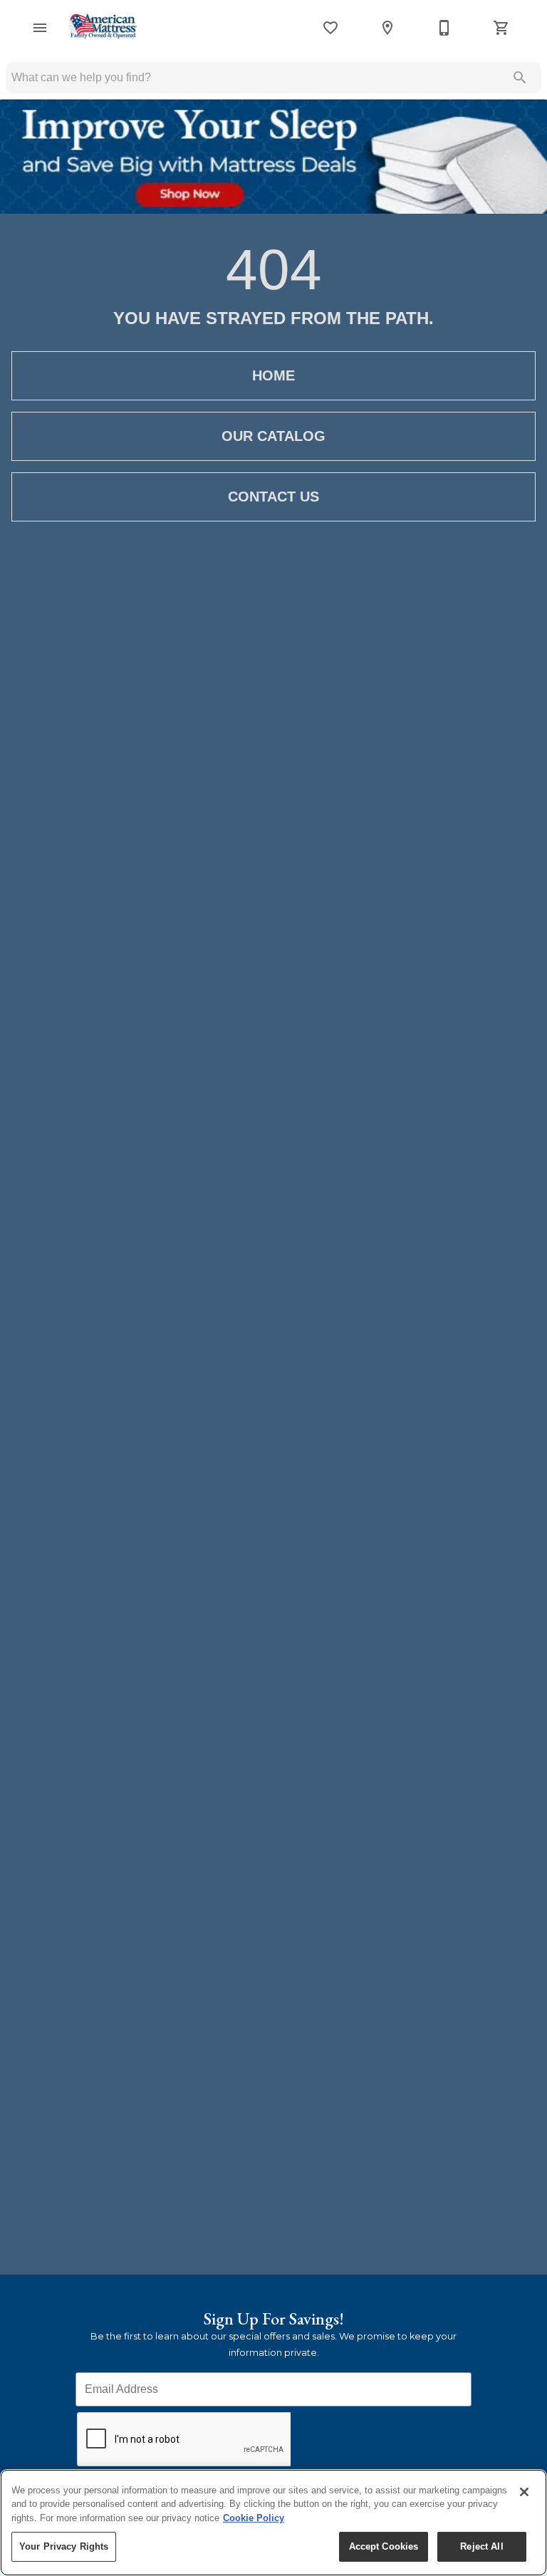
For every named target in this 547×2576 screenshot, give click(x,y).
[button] (40, 28)
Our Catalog (273, 436)
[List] (330, 28)
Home (273, 375)
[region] (273, 2523)
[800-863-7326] (444, 28)
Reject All (481, 2546)
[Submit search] (520, 78)
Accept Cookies (384, 2546)
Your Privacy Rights (64, 2546)
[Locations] (387, 28)
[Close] (524, 2492)
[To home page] (103, 27)
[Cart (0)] (501, 28)
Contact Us (273, 497)
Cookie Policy (254, 2518)
